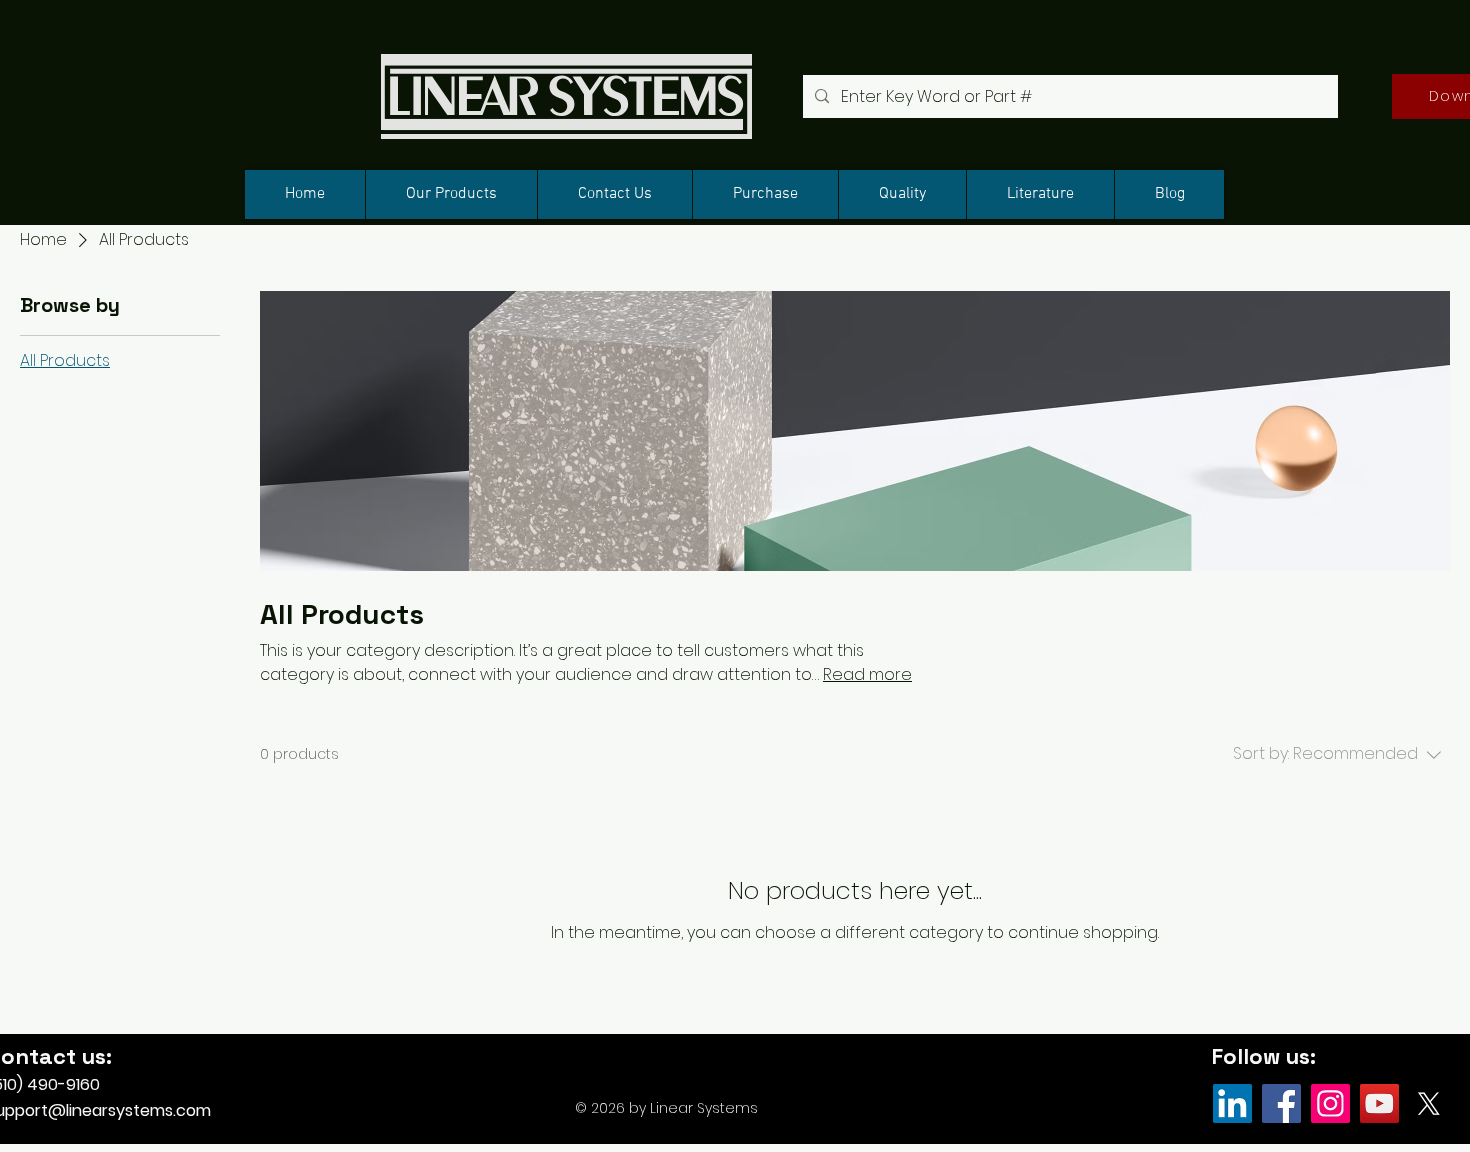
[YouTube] (1379, 1103)
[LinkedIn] (1232, 1103)
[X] (1428, 1103)
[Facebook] (1281, 1103)
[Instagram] (1330, 1103)
